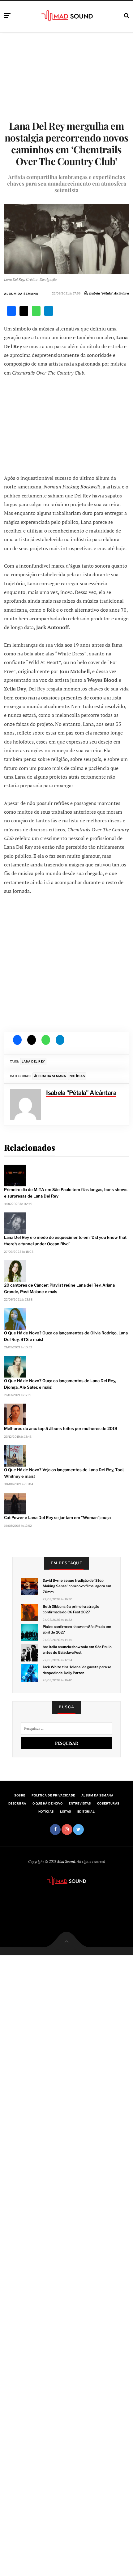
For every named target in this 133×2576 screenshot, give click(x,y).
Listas (66, 1812)
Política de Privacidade (53, 1795)
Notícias (77, 1076)
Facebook (55, 1830)
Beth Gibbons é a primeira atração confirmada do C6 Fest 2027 (71, 1609)
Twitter (78, 1830)
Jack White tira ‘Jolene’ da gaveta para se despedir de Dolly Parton (77, 1670)
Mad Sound (66, 1861)
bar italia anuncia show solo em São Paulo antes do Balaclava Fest (77, 1650)
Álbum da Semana (21, 294)
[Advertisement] (66, 425)
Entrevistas (80, 1803)
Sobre (20, 1795)
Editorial (86, 1812)
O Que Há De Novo (48, 1803)
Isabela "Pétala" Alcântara (109, 293)
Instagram (67, 1830)
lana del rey (33, 1061)
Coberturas (108, 1803)
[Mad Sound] (67, 15)
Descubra (17, 1803)
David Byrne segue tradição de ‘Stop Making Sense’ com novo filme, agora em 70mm (77, 1586)
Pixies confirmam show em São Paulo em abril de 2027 (77, 1630)
